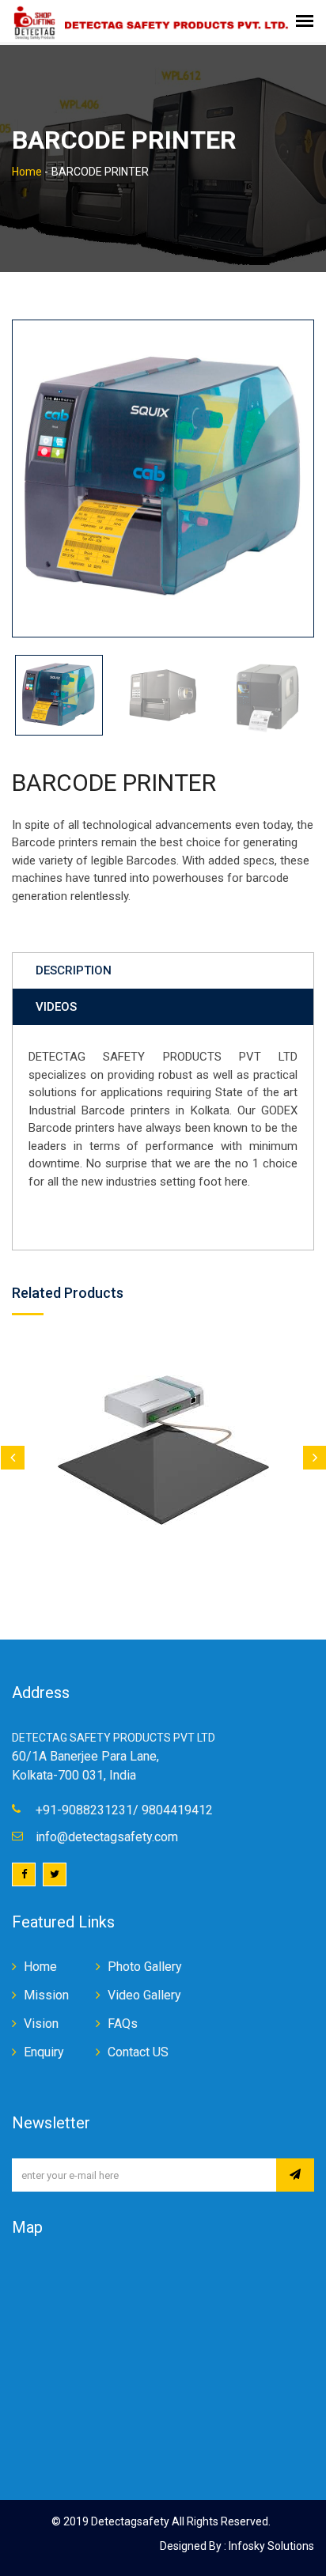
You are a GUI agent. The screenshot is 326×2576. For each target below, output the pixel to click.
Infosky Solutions (270, 2546)
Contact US (138, 2052)
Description (74, 970)
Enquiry (44, 2052)
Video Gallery (144, 1995)
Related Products (68, 1293)
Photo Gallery (145, 1967)
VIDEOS (56, 1007)
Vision (41, 2024)
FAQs (123, 2024)
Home (27, 172)
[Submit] (295, 2175)
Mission (46, 1995)
